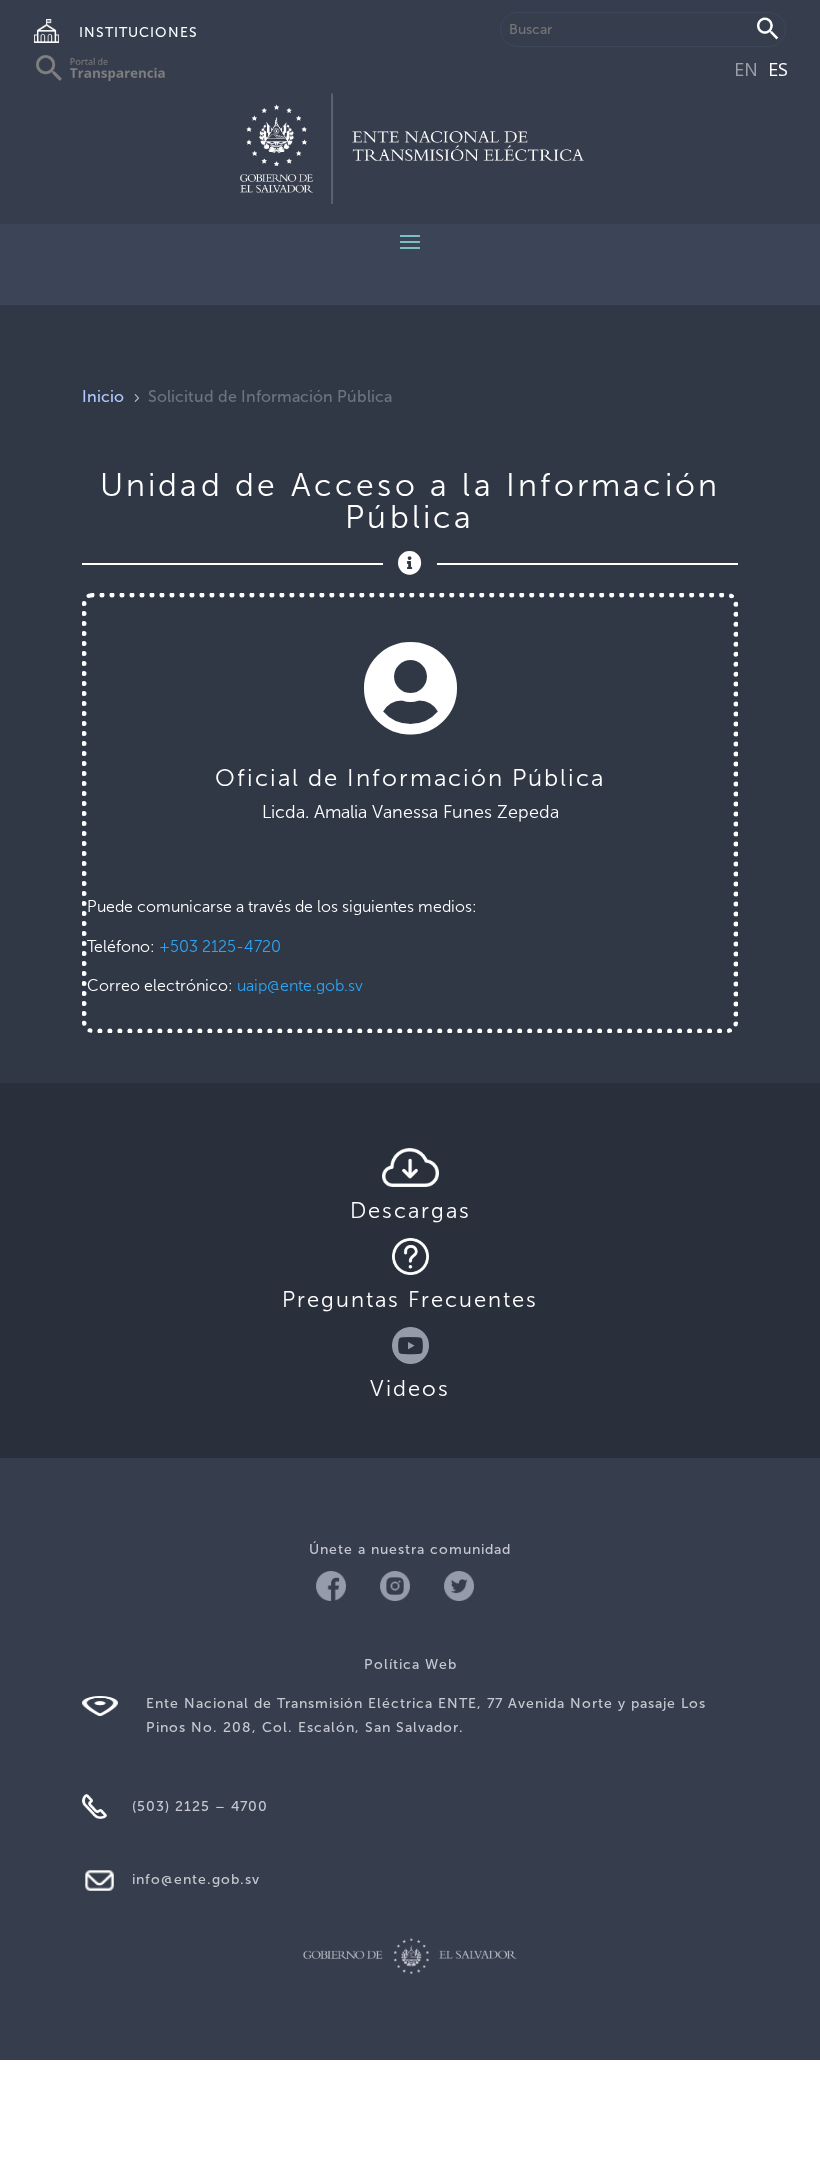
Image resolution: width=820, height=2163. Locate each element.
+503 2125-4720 (220, 946)
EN (746, 69)
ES (778, 69)
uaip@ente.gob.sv (300, 985)
